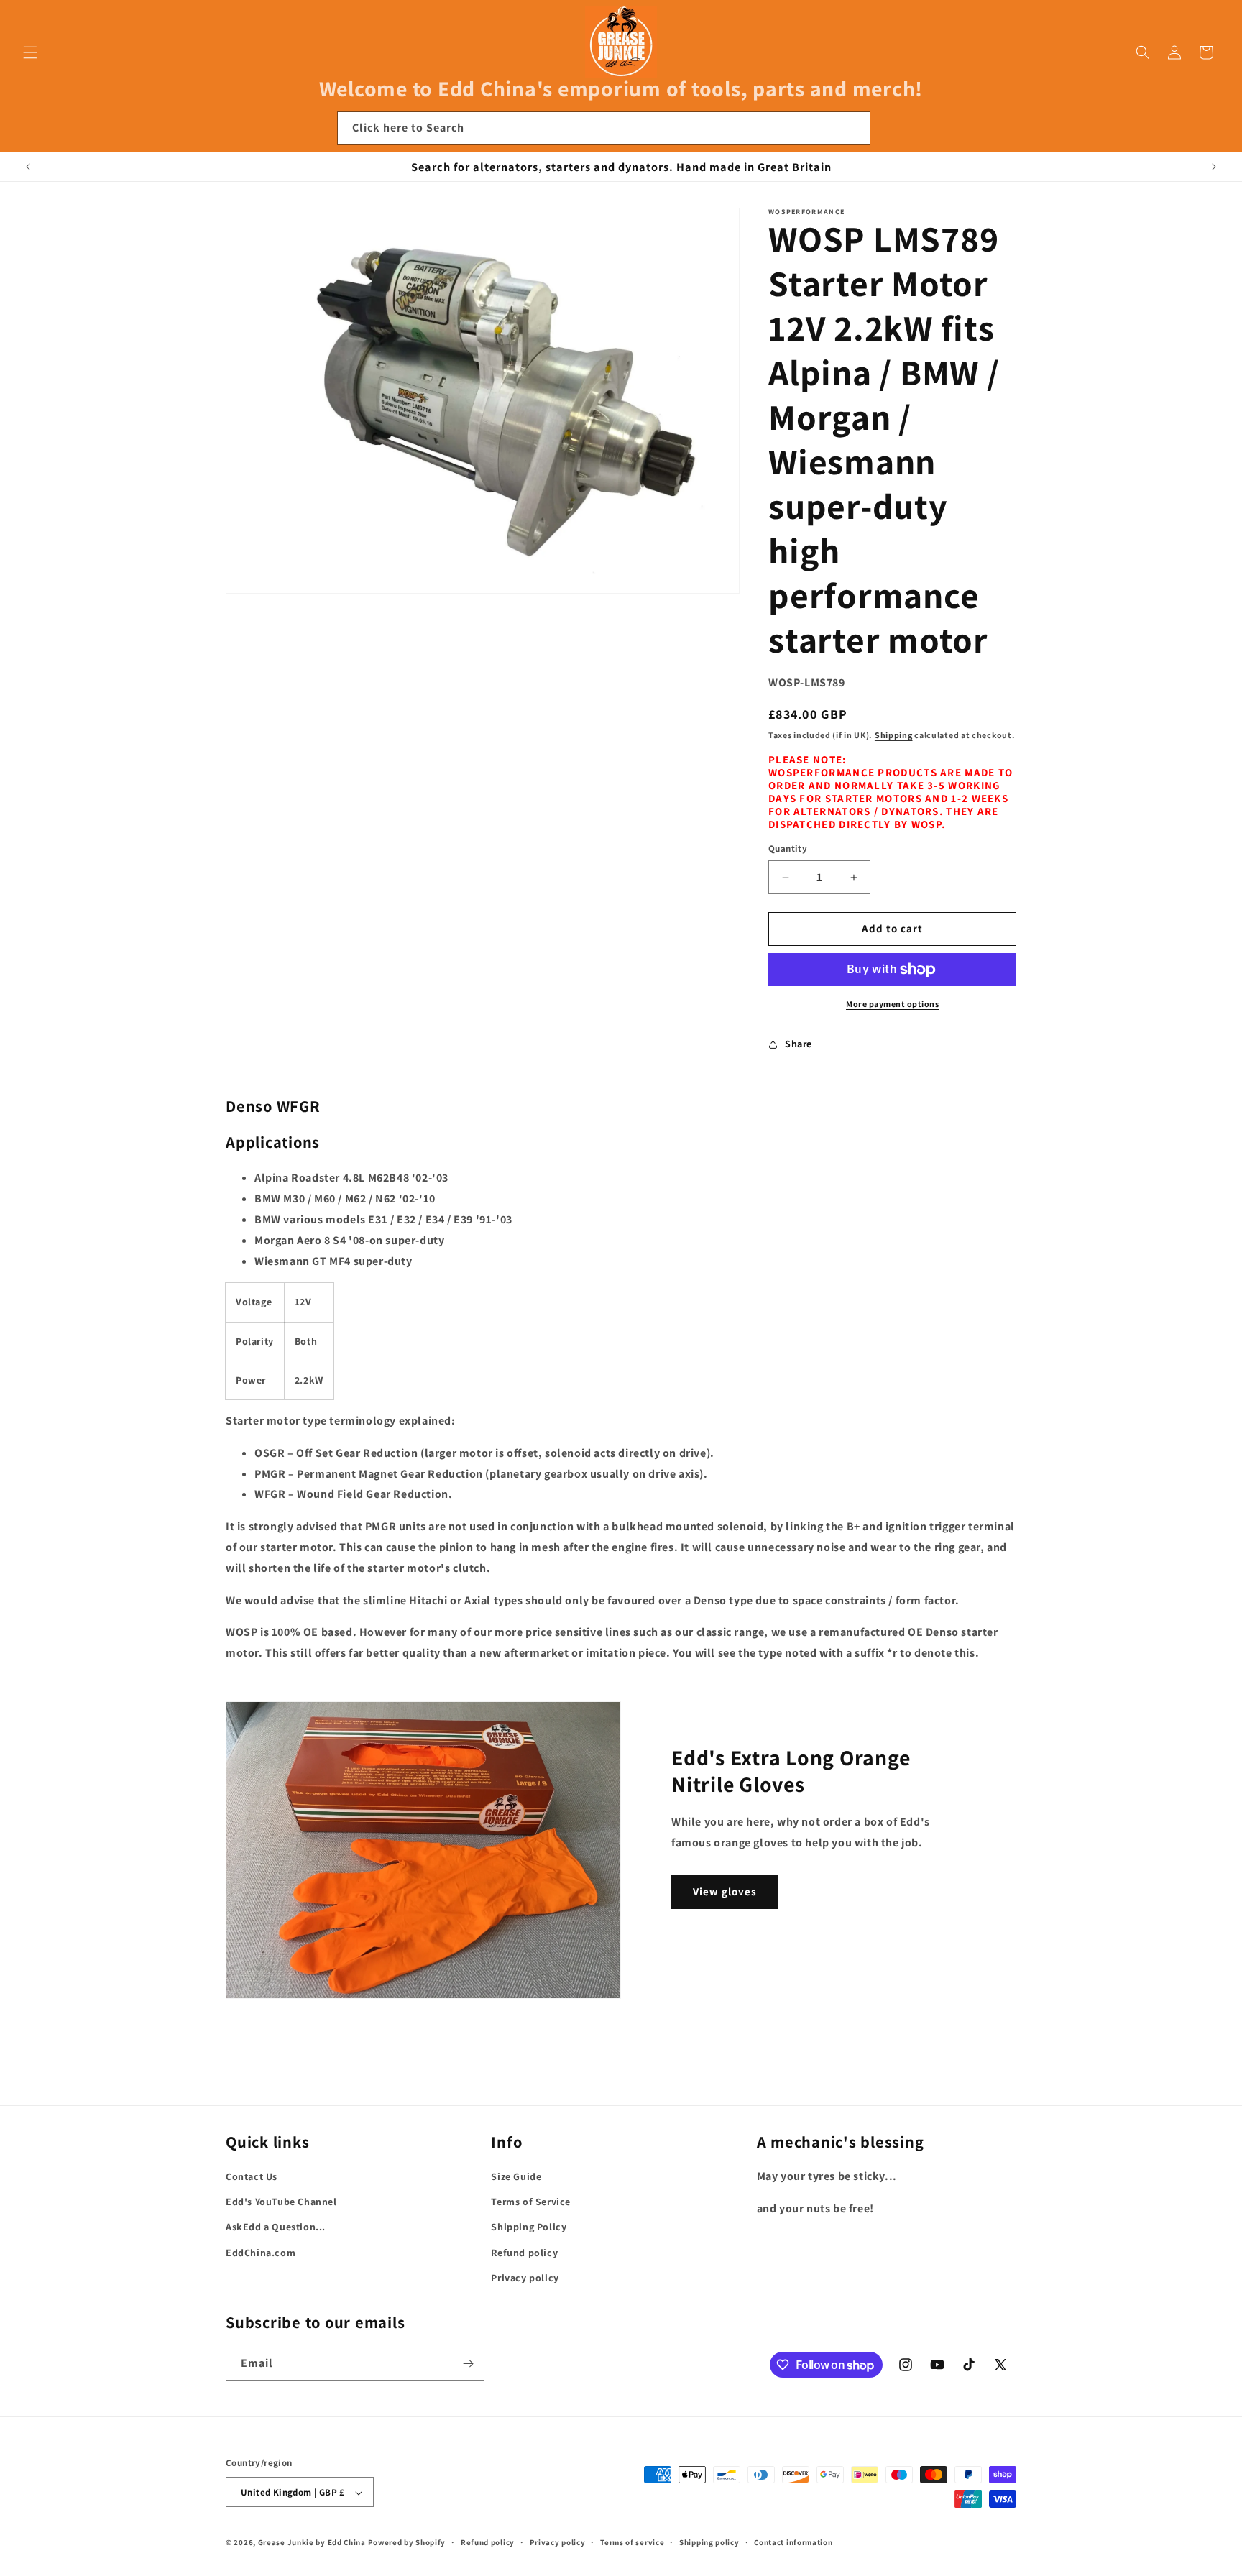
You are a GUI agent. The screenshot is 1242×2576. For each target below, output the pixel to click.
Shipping (894, 735)
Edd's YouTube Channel (281, 2202)
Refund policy (524, 2253)
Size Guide (516, 2176)
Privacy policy (525, 2278)
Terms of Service (531, 2202)
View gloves (725, 1891)
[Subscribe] (468, 2364)
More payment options (892, 1004)
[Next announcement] (1214, 167)
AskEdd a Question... (276, 2227)
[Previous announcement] (28, 167)
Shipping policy (709, 2542)
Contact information (793, 2542)
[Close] (890, 129)
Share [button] (799, 1044)
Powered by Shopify (407, 2543)
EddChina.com (261, 2253)
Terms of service (632, 2542)
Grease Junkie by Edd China (312, 2543)
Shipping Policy (529, 2227)
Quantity (788, 849)
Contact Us (252, 2176)
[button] (30, 52)
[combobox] (604, 128)
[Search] (854, 128)
